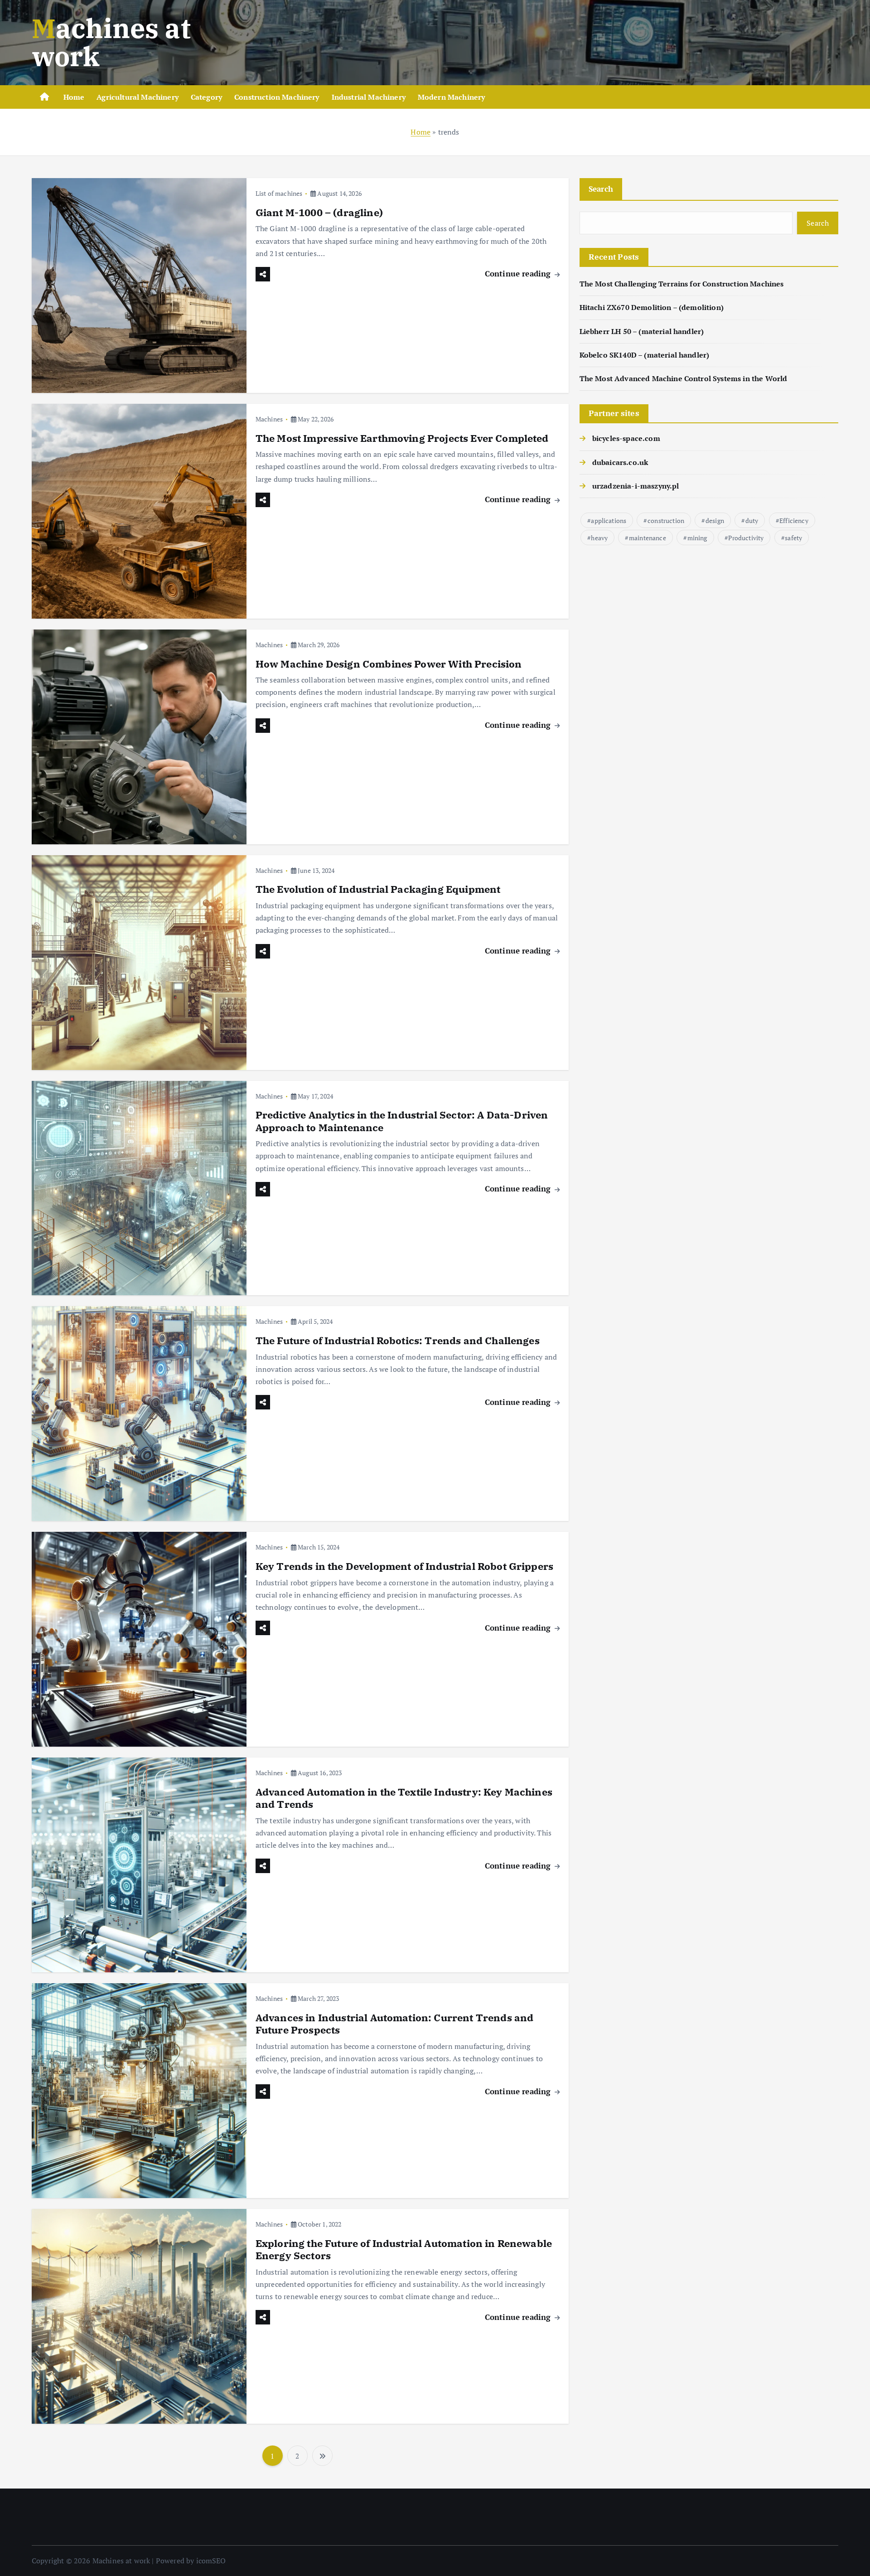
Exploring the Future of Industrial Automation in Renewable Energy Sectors (404, 2249)
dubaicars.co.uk (620, 462)
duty (752, 521)
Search (601, 189)
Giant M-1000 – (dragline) (319, 212)
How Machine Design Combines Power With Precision (389, 664)
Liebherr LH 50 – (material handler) (642, 331)
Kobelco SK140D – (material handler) (645, 355)
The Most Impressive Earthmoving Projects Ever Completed (402, 438)
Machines (269, 419)
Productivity (746, 538)
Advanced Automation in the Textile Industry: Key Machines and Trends (404, 1798)
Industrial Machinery (369, 97)
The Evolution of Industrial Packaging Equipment (378, 889)
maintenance (648, 538)
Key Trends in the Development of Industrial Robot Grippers (404, 1566)
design (715, 521)
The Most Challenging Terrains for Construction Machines (682, 284)
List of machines (279, 193)
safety (793, 538)
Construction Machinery (277, 97)
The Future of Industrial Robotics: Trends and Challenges (398, 1340)
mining (697, 538)
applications (609, 521)
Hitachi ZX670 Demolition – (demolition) (652, 307)
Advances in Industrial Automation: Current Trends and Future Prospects (394, 2024)
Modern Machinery (452, 97)
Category (206, 97)
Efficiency (794, 521)
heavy (599, 538)
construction (666, 521)
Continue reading (519, 274)
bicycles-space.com (626, 438)
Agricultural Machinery (138, 97)
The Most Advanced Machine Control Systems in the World (684, 378)
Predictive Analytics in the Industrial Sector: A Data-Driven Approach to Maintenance (402, 1121)
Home (74, 97)
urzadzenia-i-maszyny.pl (636, 486)
